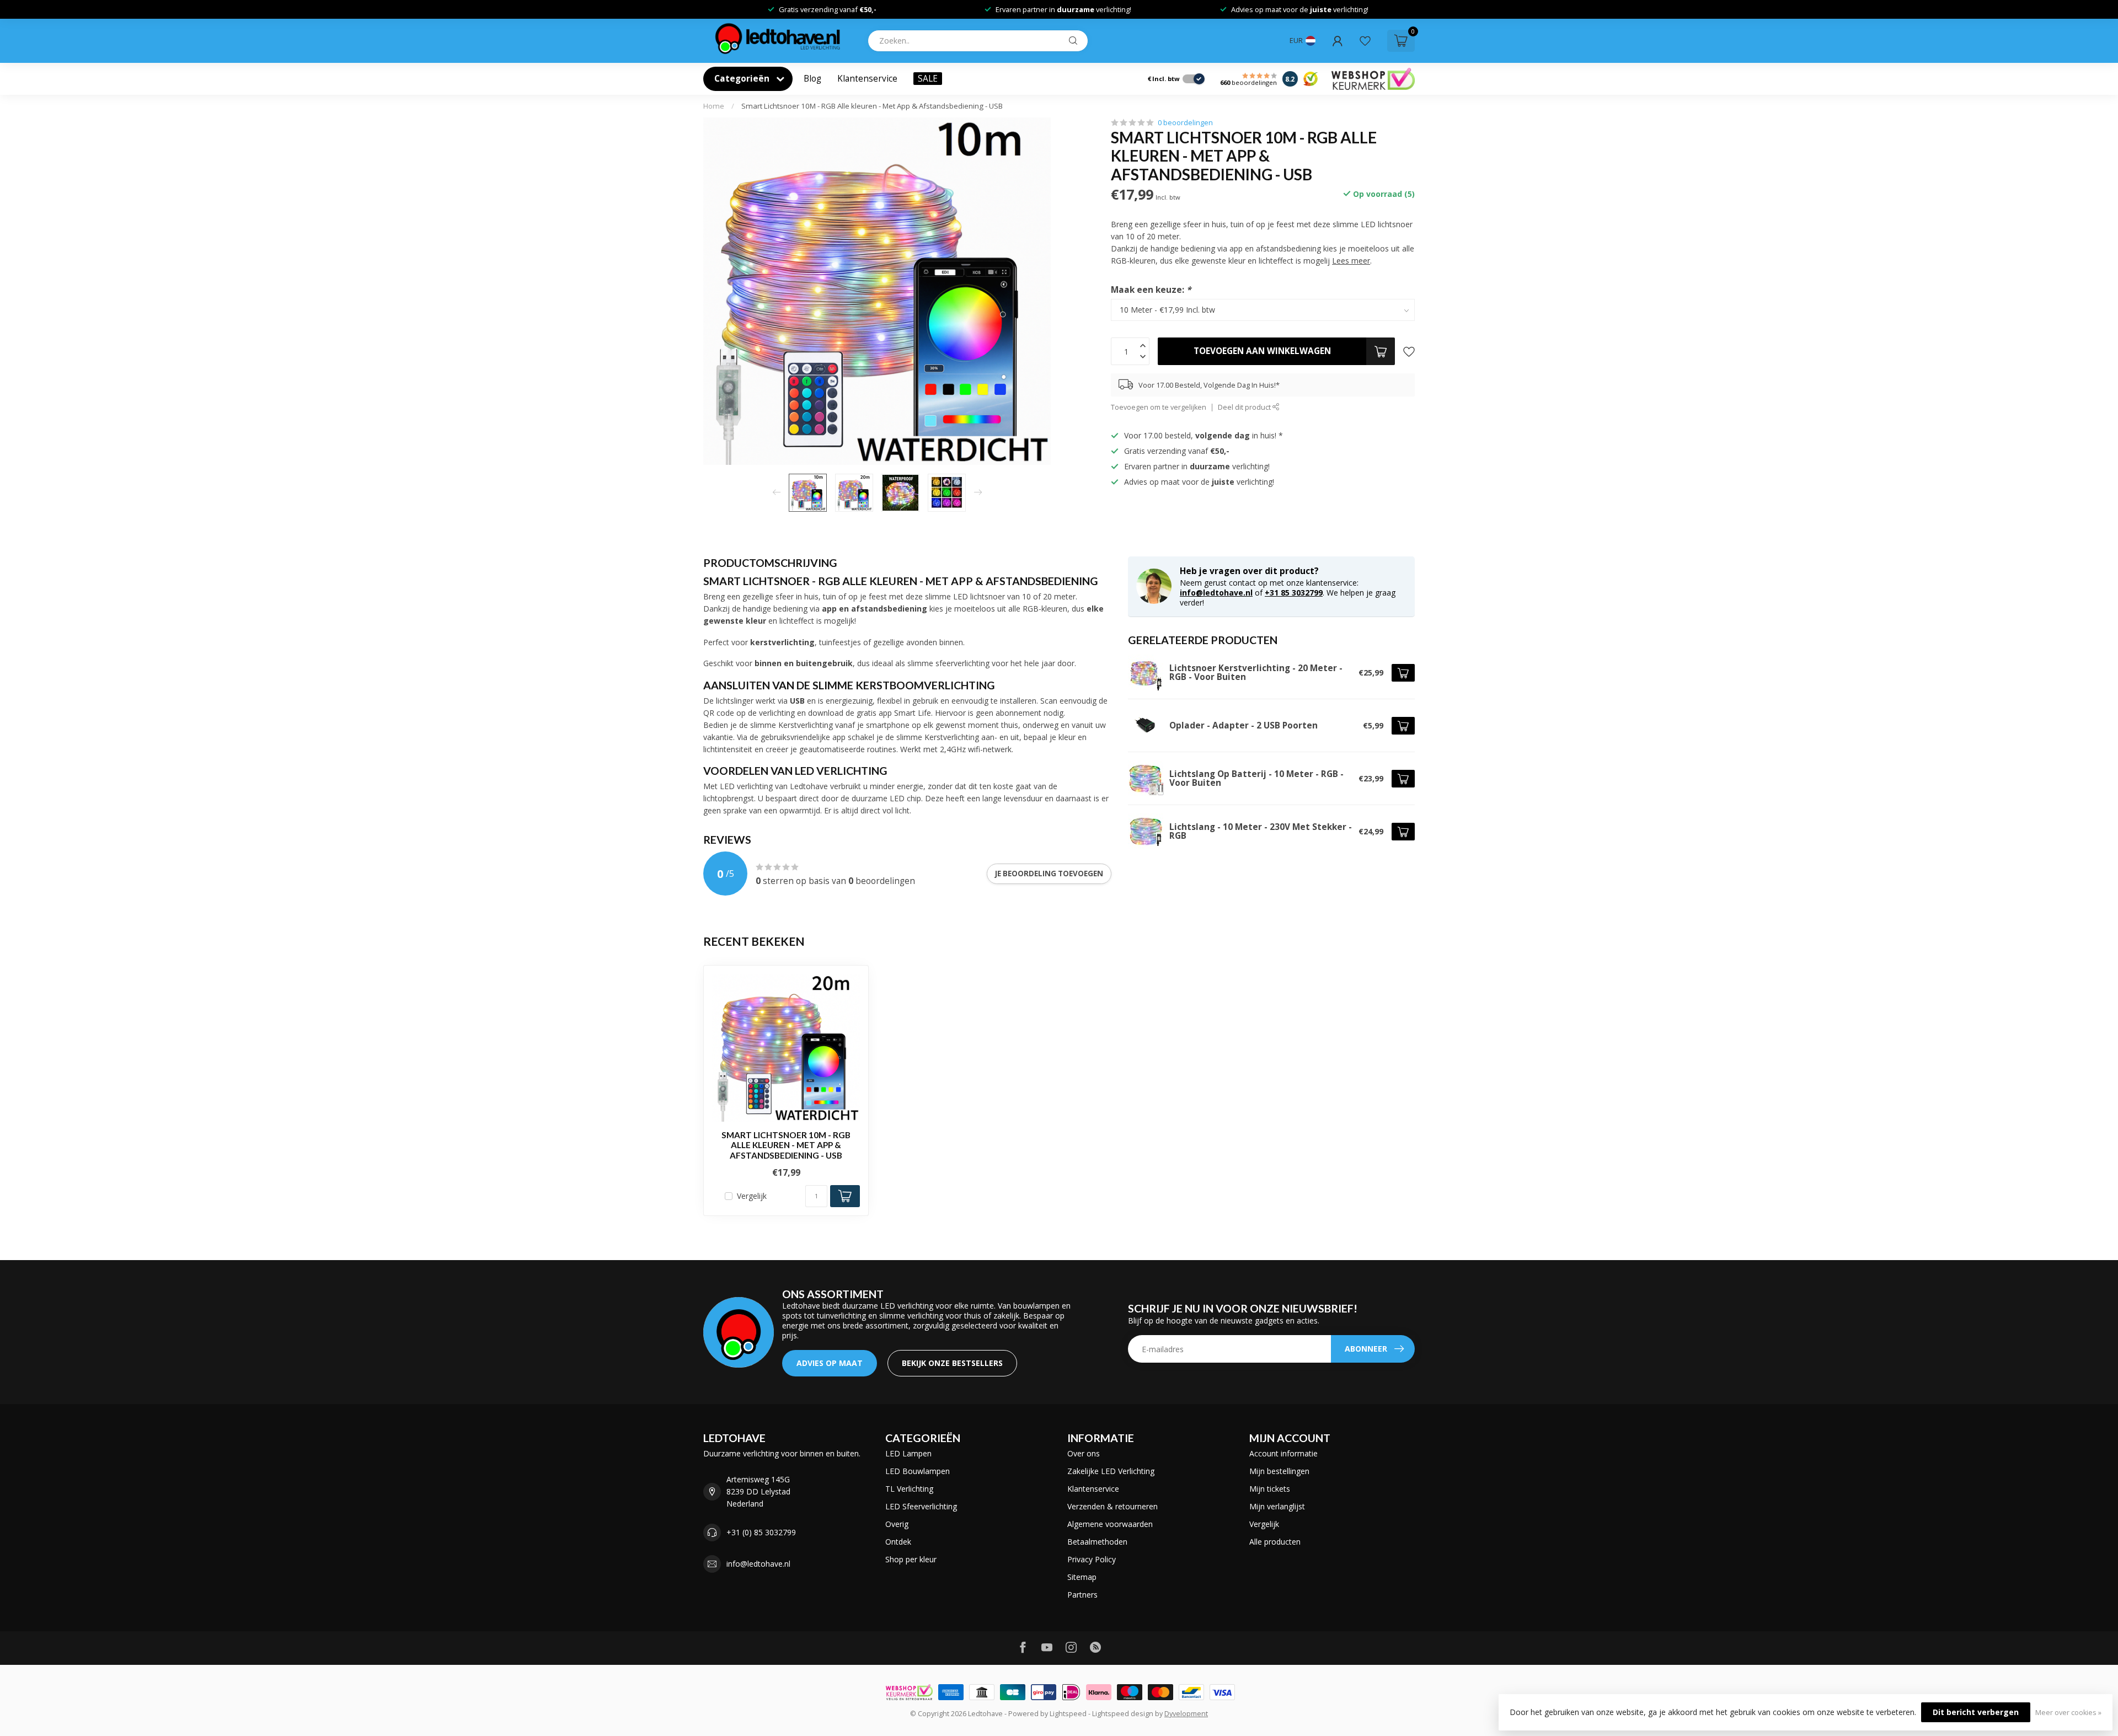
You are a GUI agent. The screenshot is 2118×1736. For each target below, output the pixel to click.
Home (714, 106)
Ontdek (898, 1542)
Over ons (1084, 1453)
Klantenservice (867, 79)
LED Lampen (908, 1453)
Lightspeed (1068, 1714)
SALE (928, 79)
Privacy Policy (1092, 1559)
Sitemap (1082, 1577)
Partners (1082, 1595)
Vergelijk (752, 1196)
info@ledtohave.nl (1216, 593)
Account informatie (1283, 1453)
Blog (812, 79)
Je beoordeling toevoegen (1049, 874)
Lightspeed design (1123, 1714)
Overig (897, 1524)
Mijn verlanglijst (1277, 1506)
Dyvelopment (1186, 1714)
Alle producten (1275, 1542)
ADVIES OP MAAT (830, 1363)
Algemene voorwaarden (1110, 1524)
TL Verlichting (909, 1489)
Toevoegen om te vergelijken (1159, 407)
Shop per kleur (911, 1559)
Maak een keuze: (1151, 290)
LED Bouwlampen (918, 1471)
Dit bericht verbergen (1976, 1712)
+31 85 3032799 (1294, 593)
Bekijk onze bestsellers (952, 1363)
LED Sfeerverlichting (921, 1506)
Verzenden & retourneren (1113, 1506)
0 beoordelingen (1185, 123)
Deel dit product (1245, 407)
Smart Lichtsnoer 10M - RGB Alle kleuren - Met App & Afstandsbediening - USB (872, 106)
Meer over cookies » (2068, 1713)
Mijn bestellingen (1279, 1471)
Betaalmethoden (1097, 1542)
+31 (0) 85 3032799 (761, 1532)
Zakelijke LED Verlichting (1111, 1471)
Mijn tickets (1270, 1489)
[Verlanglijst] (1365, 41)
